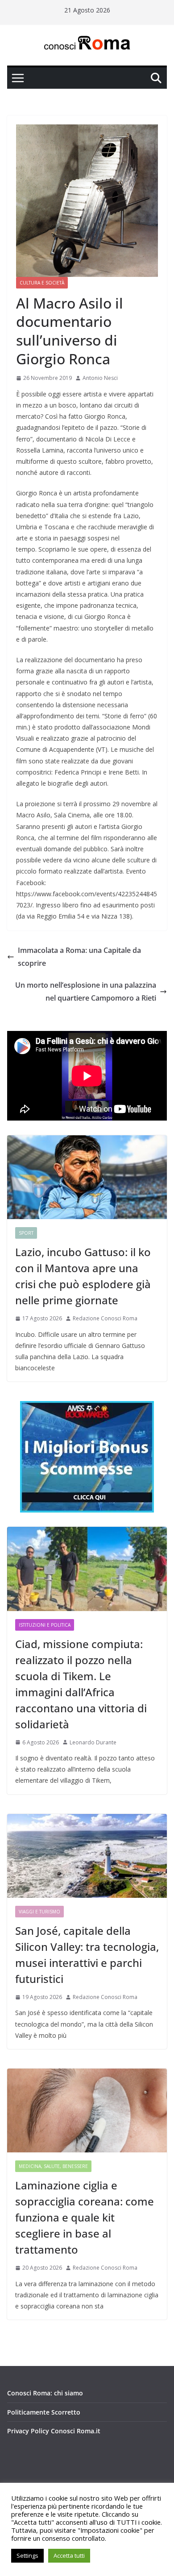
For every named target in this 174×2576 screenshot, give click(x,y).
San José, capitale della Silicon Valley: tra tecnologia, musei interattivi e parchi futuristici (87, 1955)
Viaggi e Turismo (39, 1912)
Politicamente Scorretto (44, 2412)
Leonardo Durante (93, 1742)
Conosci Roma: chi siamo (45, 2393)
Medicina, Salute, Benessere (53, 2166)
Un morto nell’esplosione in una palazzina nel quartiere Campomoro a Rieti (86, 991)
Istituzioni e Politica (45, 1625)
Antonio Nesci (100, 378)
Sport (26, 1233)
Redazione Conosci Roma (105, 1318)
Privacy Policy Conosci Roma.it (54, 2431)
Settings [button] (27, 2555)
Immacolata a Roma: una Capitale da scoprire (79, 957)
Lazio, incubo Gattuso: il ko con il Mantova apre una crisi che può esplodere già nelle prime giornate (83, 1276)
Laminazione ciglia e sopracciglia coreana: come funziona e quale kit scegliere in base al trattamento (85, 2217)
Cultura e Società (42, 283)
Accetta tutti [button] (69, 2555)
